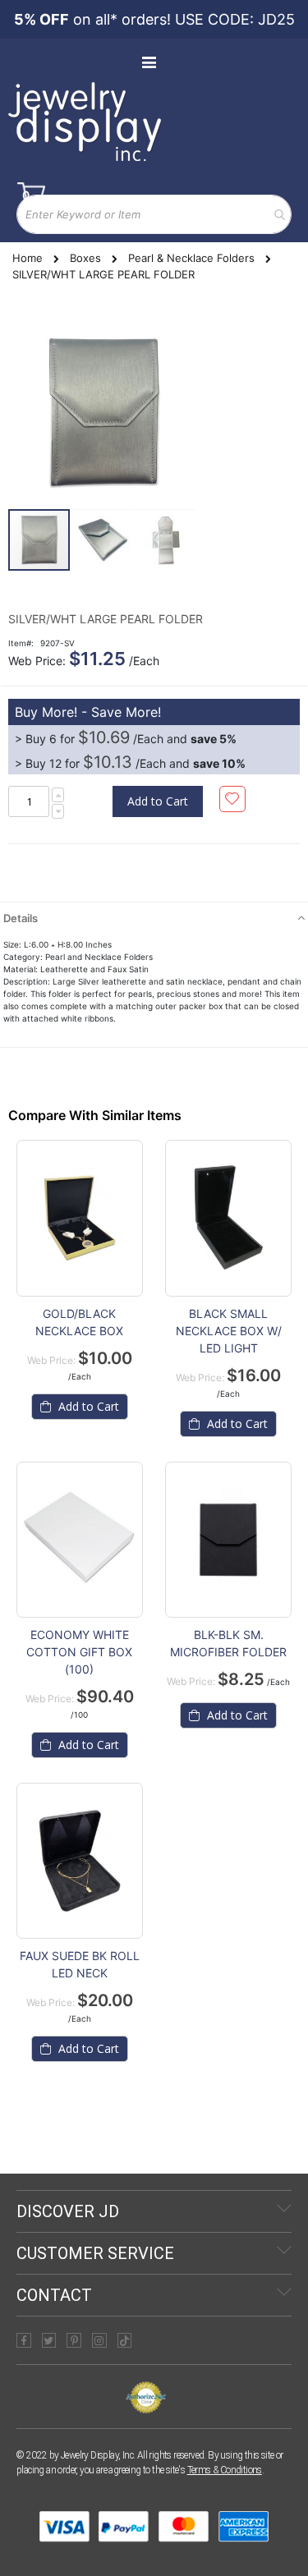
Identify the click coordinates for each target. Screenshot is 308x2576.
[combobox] (154, 214)
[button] (103, 540)
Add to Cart (87, 1406)
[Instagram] (99, 2340)
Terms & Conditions (225, 2470)
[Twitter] (49, 2340)
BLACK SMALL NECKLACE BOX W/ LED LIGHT (229, 1331)
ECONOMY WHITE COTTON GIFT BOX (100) (79, 1652)
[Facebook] (24, 2340)
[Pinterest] (74, 2340)
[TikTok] (125, 2340)
